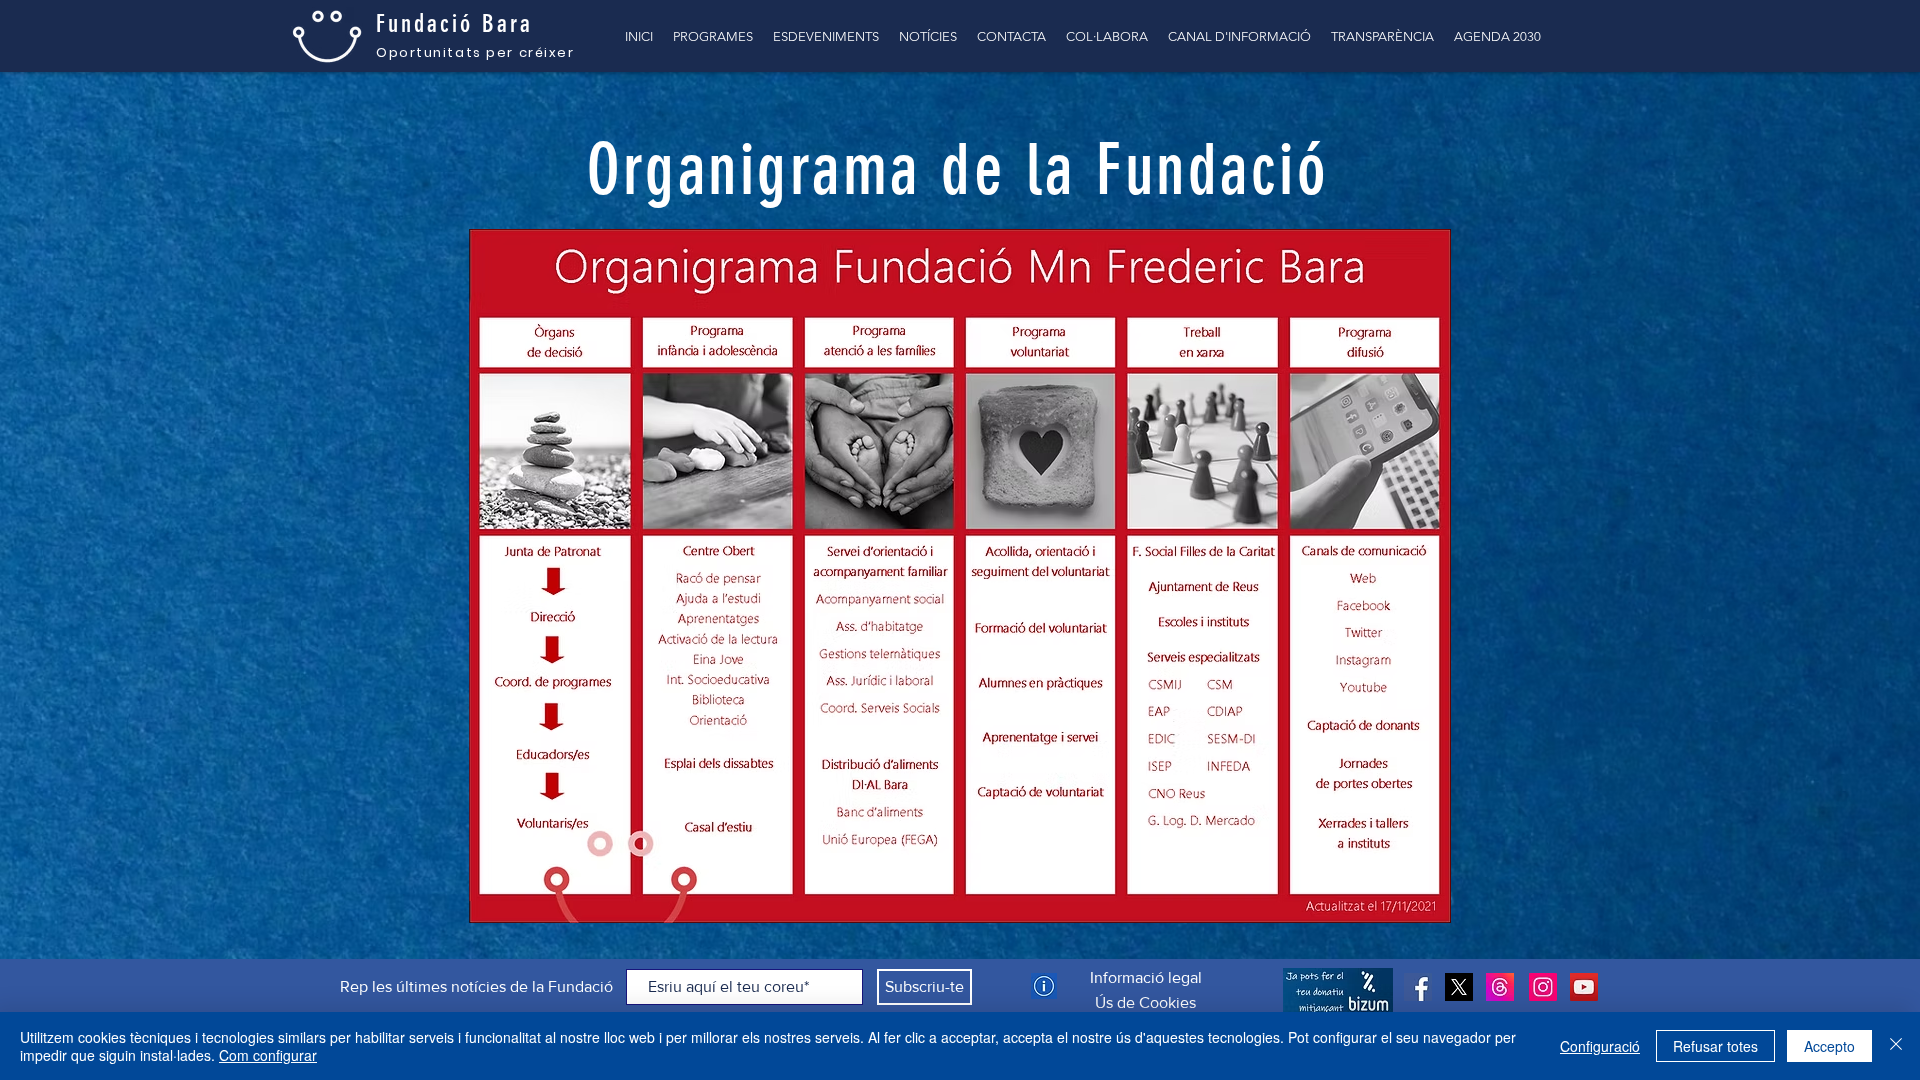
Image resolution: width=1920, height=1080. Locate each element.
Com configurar (268, 1055)
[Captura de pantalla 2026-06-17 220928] (1500, 987)
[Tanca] (1896, 1046)
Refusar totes (1715, 1046)
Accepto (1829, 1046)
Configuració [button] (1600, 1046)
